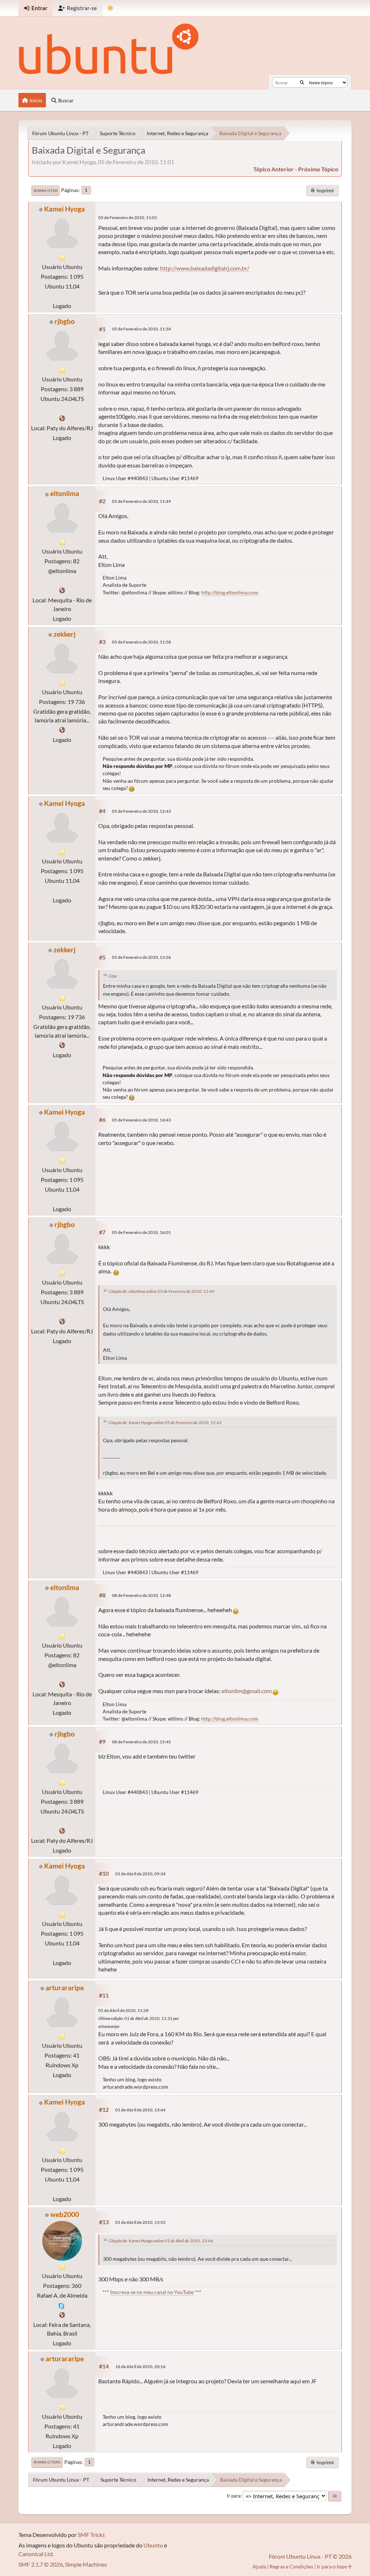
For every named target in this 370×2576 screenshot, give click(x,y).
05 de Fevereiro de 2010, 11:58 (141, 642)
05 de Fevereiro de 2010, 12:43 (141, 811)
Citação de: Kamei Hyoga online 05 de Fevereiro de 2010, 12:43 (165, 1422)
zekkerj (64, 634)
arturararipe (65, 1988)
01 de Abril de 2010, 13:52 (140, 2222)
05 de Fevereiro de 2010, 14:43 (141, 1120)
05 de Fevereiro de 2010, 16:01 (141, 1232)
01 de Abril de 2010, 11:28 (123, 2010)
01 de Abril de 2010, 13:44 (140, 2110)
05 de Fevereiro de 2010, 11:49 (141, 501)
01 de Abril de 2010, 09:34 (140, 1874)
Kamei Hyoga (64, 209)
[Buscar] (302, 82)
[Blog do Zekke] (62, 730)
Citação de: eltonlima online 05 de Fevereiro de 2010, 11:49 (161, 1291)
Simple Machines (86, 2564)
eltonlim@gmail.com (247, 1691)
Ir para (234, 2496)
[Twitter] (62, 418)
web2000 (65, 2214)
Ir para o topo (47, 2462)
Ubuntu (153, 2545)
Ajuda (259, 2566)
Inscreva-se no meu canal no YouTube (152, 2292)
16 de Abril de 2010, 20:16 (140, 2366)
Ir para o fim (46, 191)
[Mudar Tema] (110, 8)
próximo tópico (318, 169)
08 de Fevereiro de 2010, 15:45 (141, 1742)
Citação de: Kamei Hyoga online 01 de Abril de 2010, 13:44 (161, 2241)
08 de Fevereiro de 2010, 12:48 (141, 1595)
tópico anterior (274, 169)
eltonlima (65, 493)
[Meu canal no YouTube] (62, 2315)
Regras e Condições (291, 2566)
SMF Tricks (91, 2535)
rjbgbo (65, 321)
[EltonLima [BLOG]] (62, 590)
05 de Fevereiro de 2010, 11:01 (128, 217)
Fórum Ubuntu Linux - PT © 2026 (310, 2556)
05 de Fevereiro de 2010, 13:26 (141, 957)
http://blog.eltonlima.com (230, 592)
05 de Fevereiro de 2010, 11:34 (141, 329)
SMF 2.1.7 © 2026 (41, 2564)
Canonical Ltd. (36, 2554)
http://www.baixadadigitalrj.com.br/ (205, 268)
